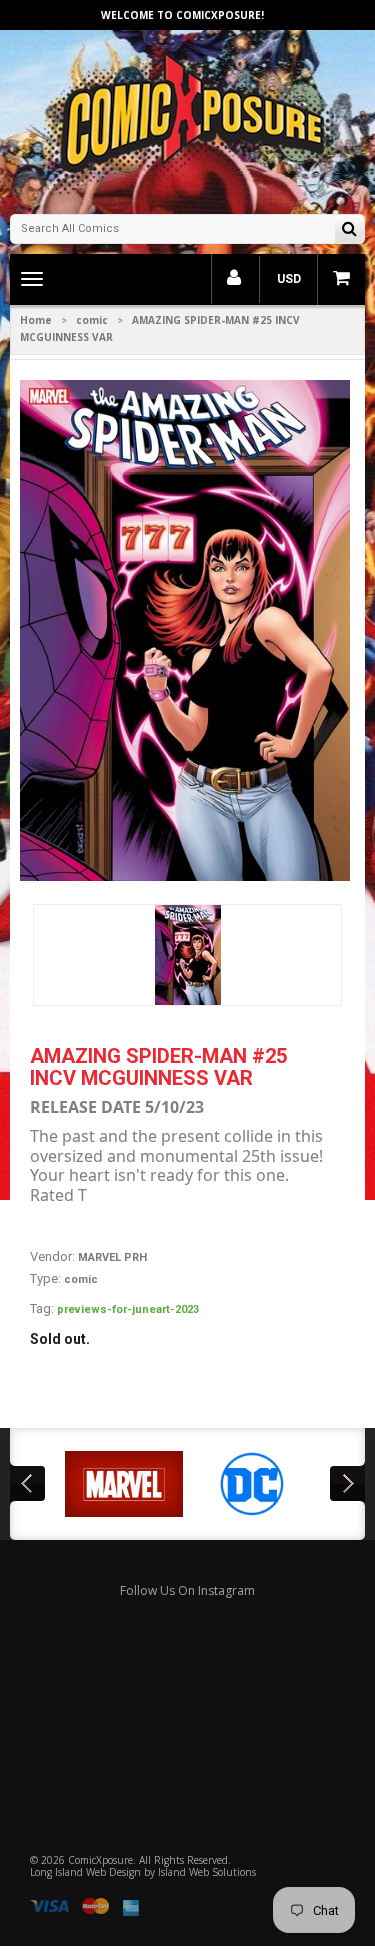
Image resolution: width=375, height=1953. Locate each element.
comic (92, 320)
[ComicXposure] (188, 119)
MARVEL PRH (112, 1257)
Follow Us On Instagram (187, 1590)
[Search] (349, 230)
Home (36, 320)
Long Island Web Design (85, 1872)
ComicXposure (100, 1860)
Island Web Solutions (207, 1872)
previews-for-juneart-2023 (128, 1309)
